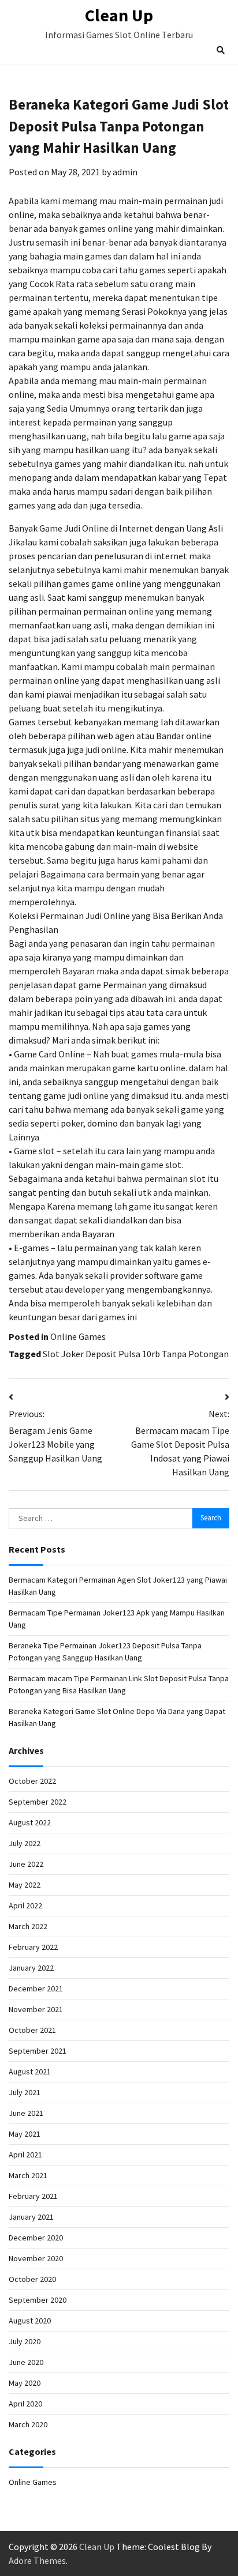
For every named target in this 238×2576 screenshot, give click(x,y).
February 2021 (33, 2196)
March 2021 (28, 2175)
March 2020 (28, 2424)
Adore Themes (37, 2560)
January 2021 (31, 2217)
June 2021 (26, 2113)
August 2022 (30, 1822)
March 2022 (28, 1926)
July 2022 (25, 1843)
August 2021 (30, 2072)
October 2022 (32, 1781)
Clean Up (119, 15)
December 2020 (36, 2238)
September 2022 (38, 1802)
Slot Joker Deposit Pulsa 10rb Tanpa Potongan (136, 1354)
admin (125, 172)
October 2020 (32, 2279)
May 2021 (25, 2134)
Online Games (78, 1336)
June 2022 (26, 1864)
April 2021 (25, 2155)
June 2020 (26, 2362)
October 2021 (32, 2030)
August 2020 (30, 2321)
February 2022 (33, 1947)
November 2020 (36, 2258)
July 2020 (25, 2341)
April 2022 (25, 1905)
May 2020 (25, 2383)
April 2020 (25, 2404)
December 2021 (36, 1989)
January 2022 (31, 1968)
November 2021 (36, 2009)
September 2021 (38, 2051)
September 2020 (38, 2300)
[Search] (221, 50)
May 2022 (25, 1885)
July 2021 (25, 2092)
